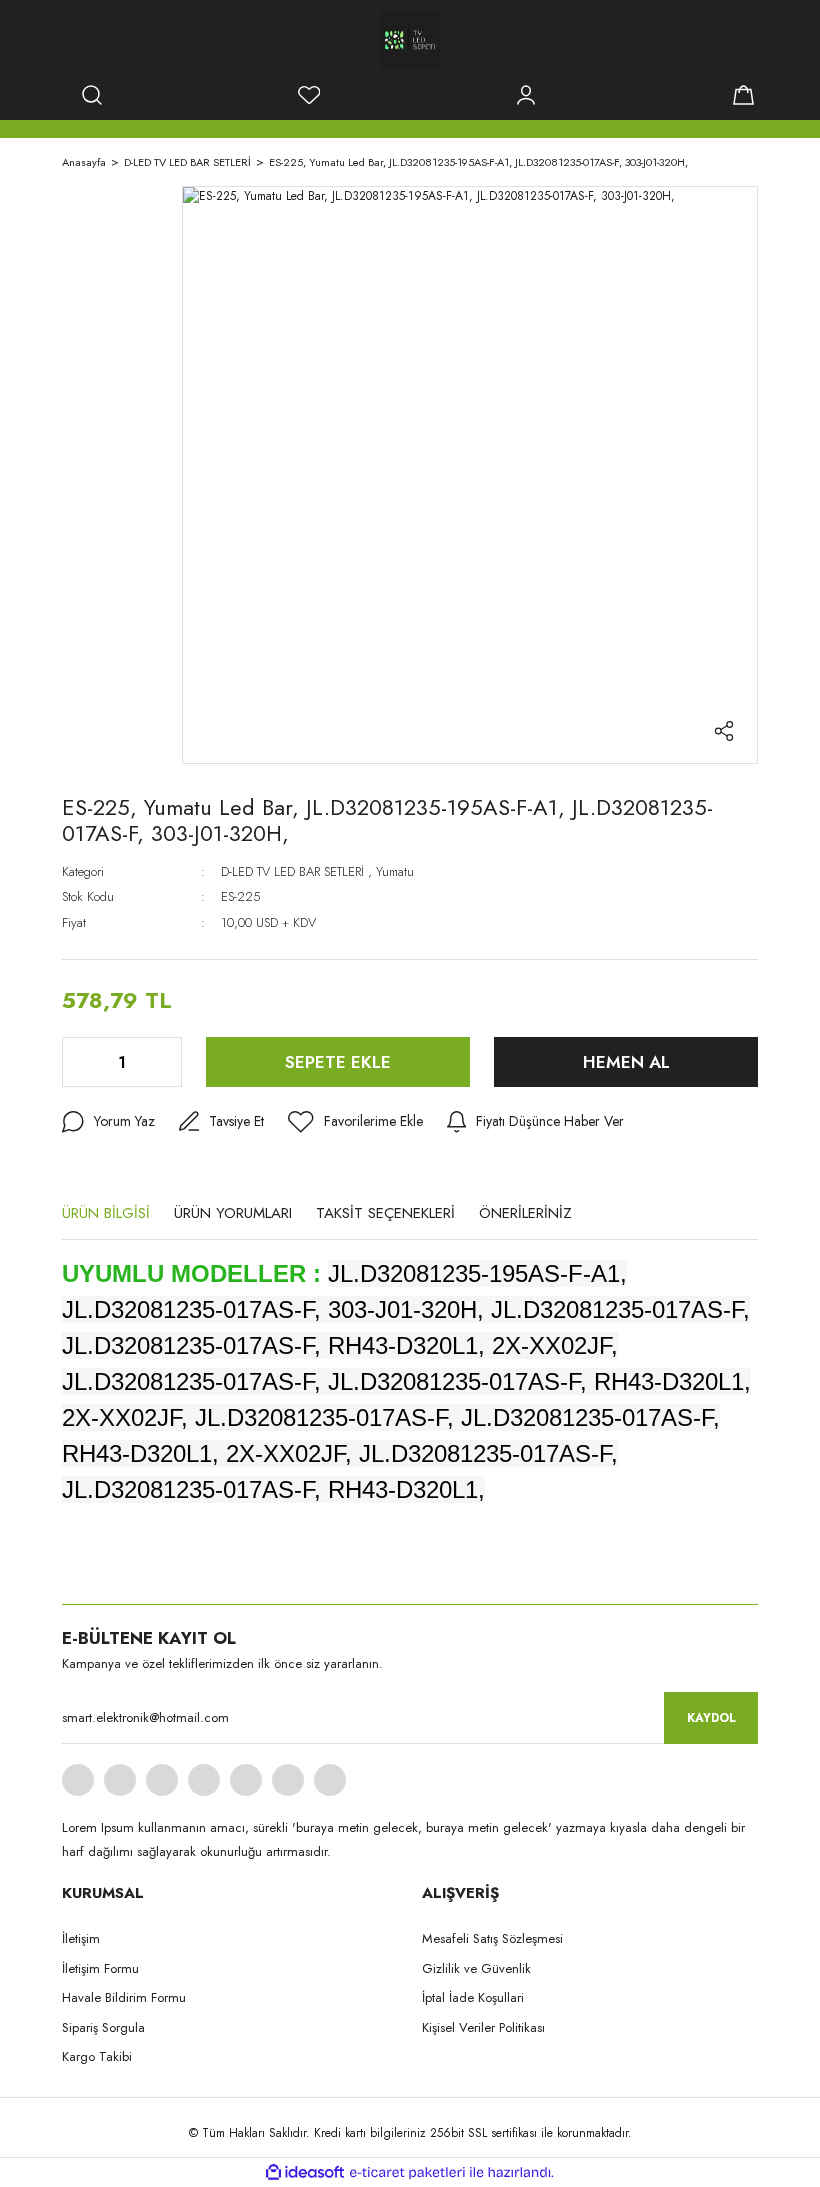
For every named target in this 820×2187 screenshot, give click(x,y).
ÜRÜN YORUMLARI (233, 1213)
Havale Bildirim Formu (124, 1997)
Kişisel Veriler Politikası (483, 2027)
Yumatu (395, 871)
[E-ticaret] (407, 2173)
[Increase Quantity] (165, 1062)
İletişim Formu (100, 1968)
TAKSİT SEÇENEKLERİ (385, 1213)
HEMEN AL (626, 1062)
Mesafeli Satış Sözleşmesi (492, 1938)
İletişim (81, 1938)
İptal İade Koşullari (473, 1997)
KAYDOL (711, 1718)
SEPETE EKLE (338, 1062)
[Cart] (743, 95)
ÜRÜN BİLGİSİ (106, 1213)
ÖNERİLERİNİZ (525, 1213)
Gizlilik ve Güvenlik (476, 1968)
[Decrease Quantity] (79, 1062)
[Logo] (410, 40)
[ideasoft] (305, 2172)
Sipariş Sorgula (103, 2027)
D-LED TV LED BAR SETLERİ (292, 871)
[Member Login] (526, 95)
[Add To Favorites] (355, 1122)
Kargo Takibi (97, 2056)
